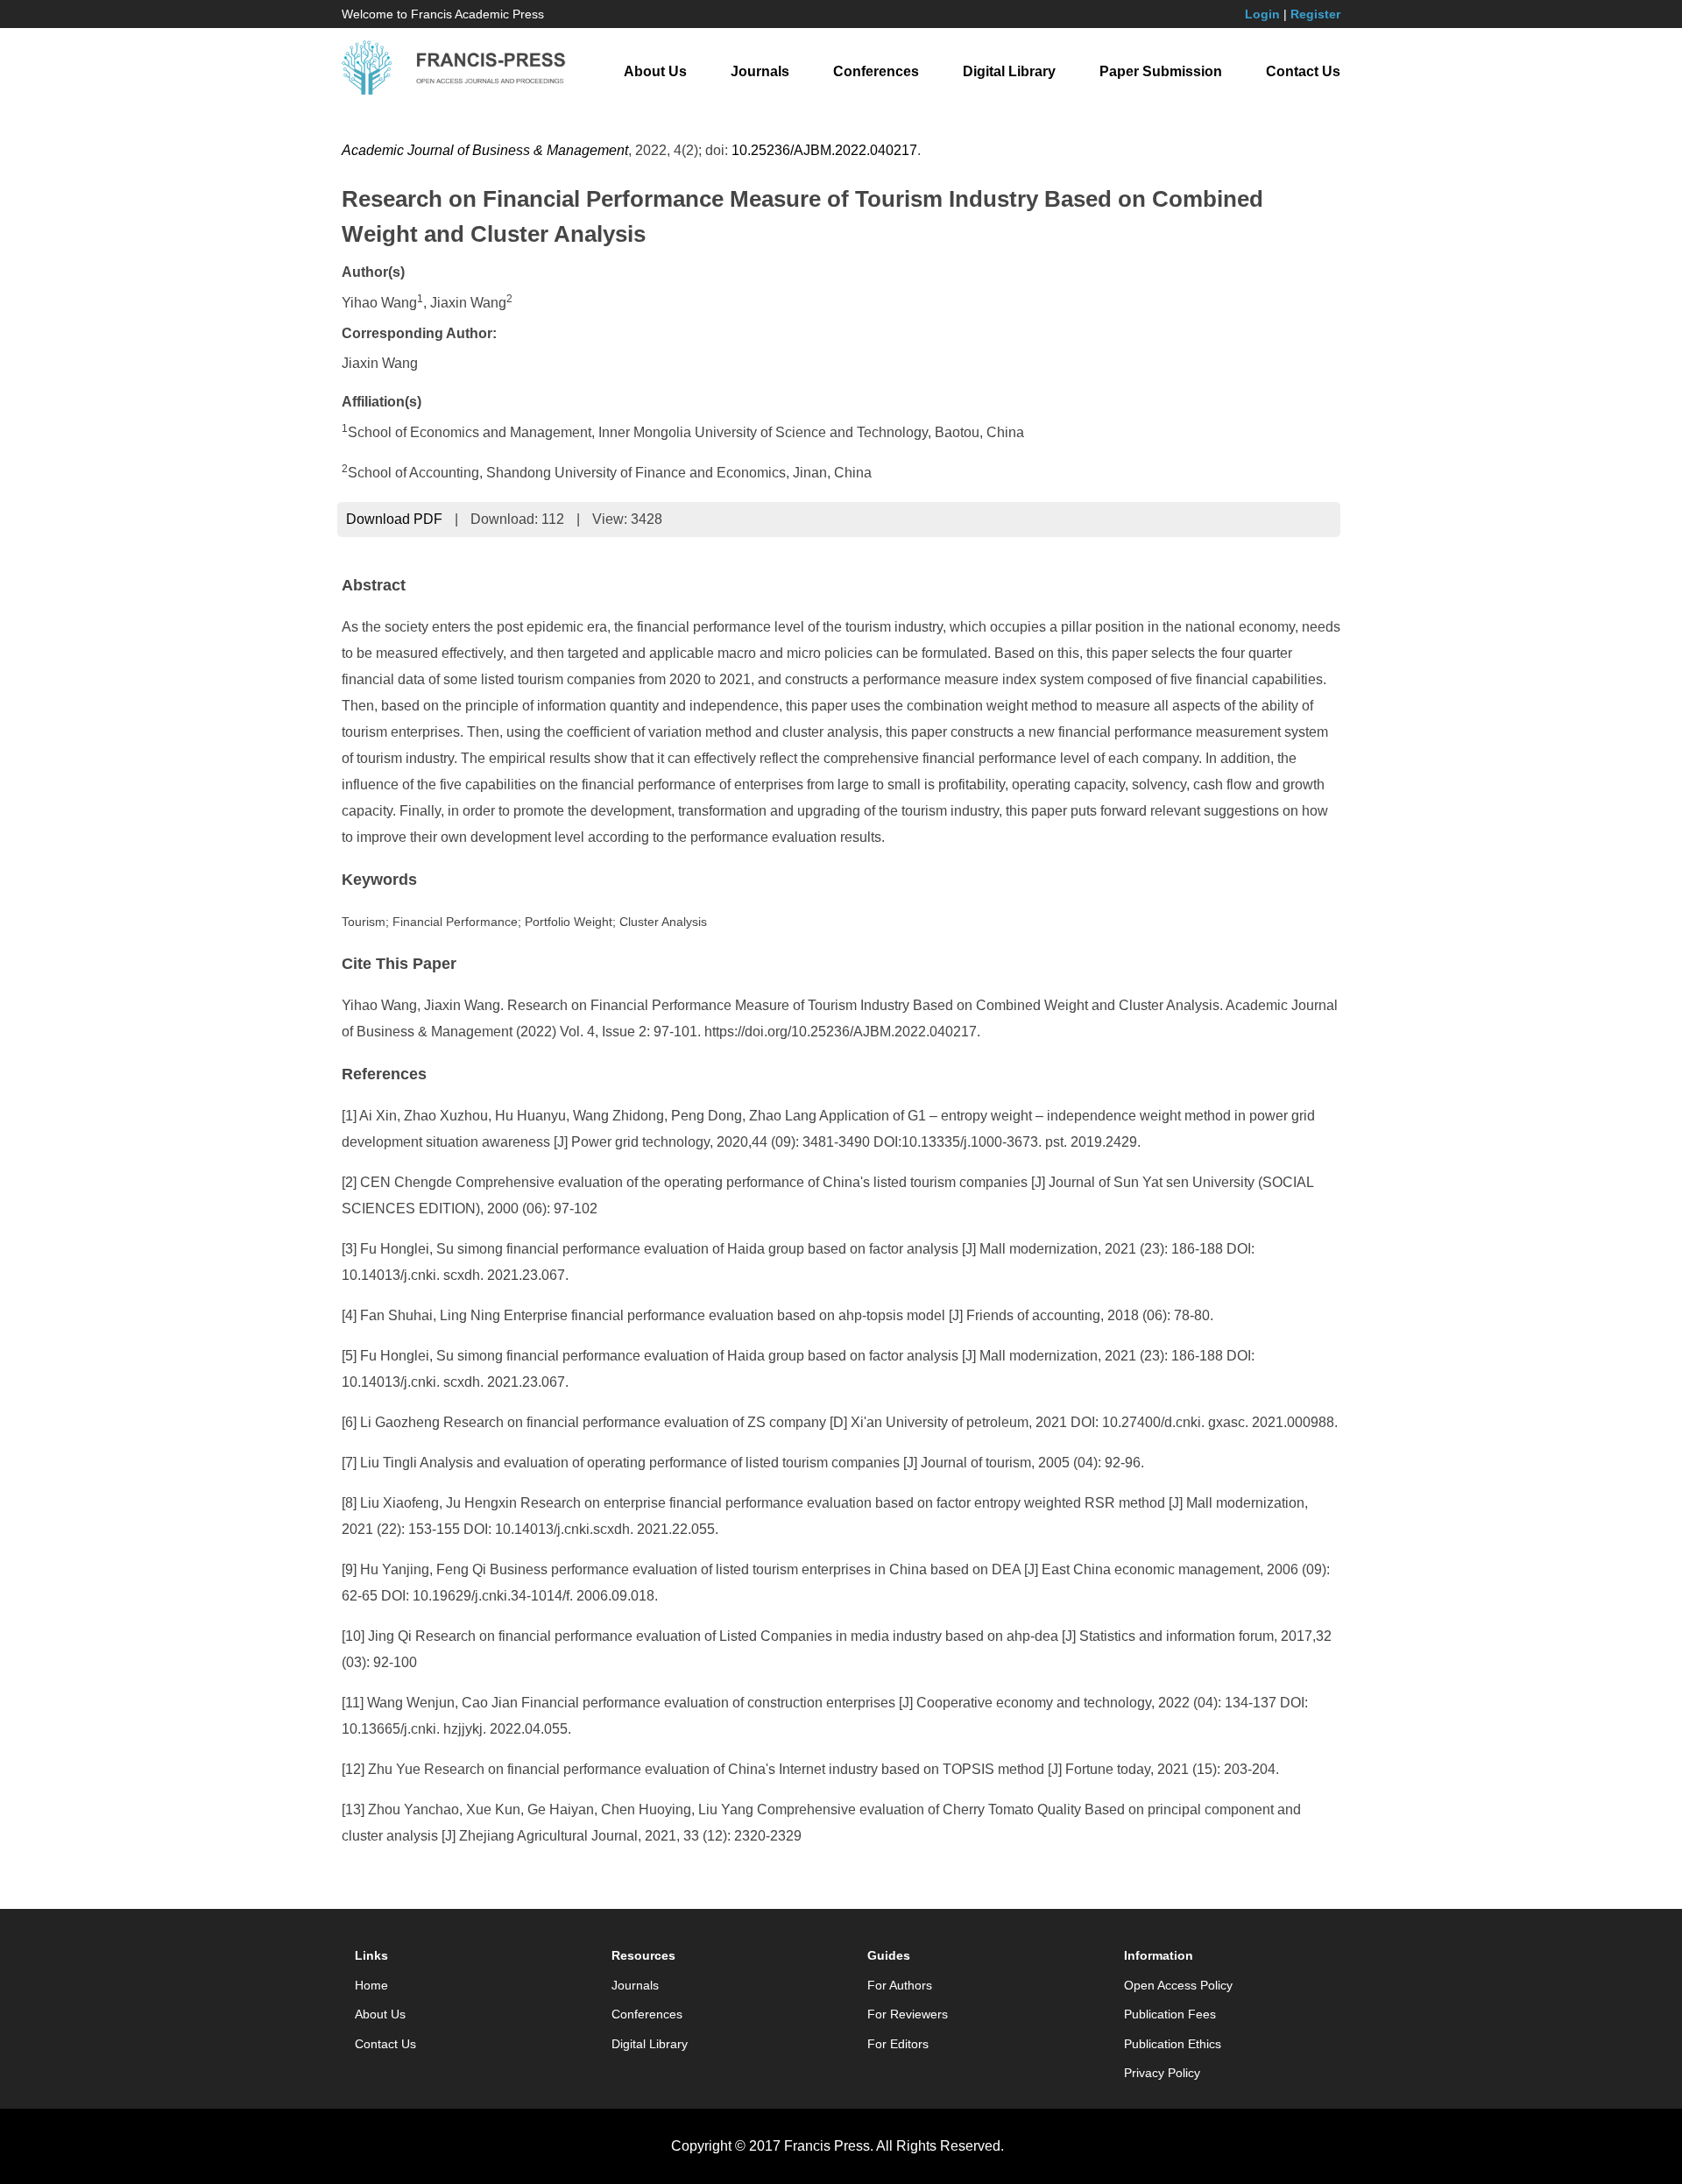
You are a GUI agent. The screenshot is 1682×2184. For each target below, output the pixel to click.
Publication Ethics (1173, 2044)
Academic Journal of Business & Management (485, 150)
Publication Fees (1170, 2014)
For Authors (900, 1985)
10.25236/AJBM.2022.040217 (824, 150)
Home (371, 1985)
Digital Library (1009, 71)
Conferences (876, 71)
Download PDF (394, 519)
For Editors (898, 2044)
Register (1315, 14)
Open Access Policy (1178, 1985)
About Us (655, 71)
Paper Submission (1161, 71)
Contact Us (1303, 71)
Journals (760, 71)
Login (1262, 14)
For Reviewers (908, 2014)
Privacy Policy (1162, 2073)
